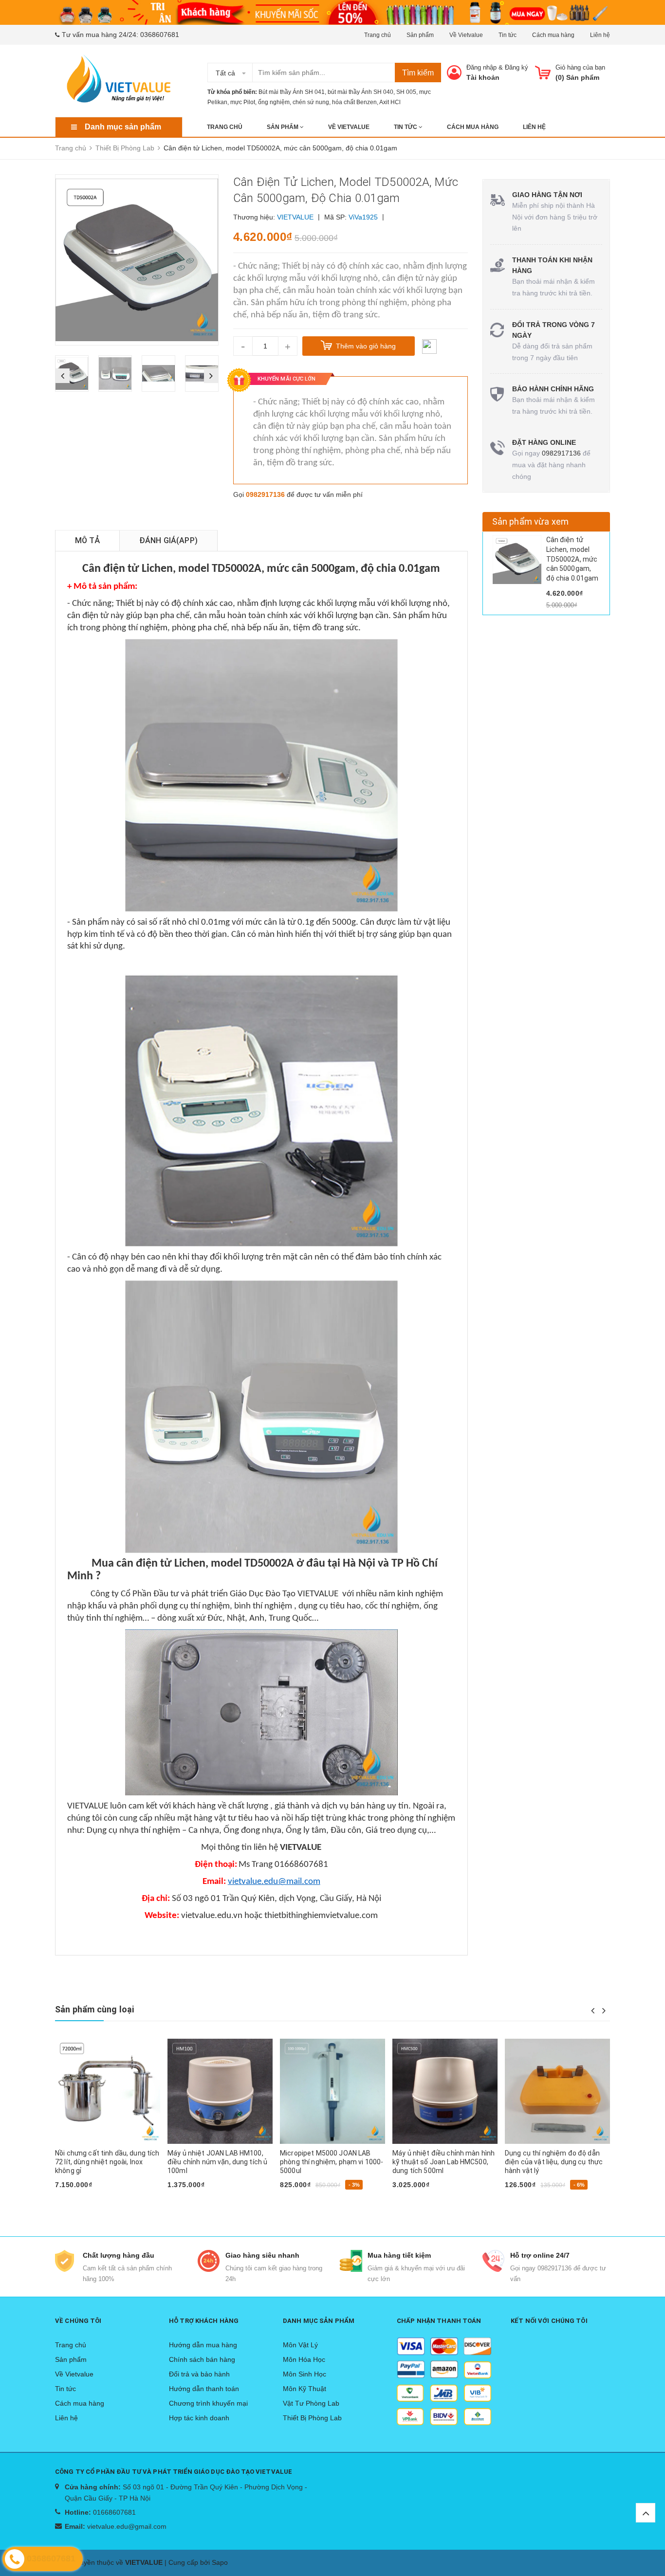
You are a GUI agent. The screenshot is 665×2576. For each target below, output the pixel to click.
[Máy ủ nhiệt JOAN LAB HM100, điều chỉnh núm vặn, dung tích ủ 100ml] (108, 2091)
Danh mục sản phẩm (123, 127)
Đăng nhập (481, 67)
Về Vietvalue (466, 35)
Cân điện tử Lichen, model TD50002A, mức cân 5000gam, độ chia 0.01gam (573, 559)
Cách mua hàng (553, 35)
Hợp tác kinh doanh (199, 2418)
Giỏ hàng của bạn (580, 67)
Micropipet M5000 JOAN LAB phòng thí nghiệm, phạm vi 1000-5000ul (219, 2162)
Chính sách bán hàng (202, 2359)
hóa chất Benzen (354, 102)
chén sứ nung (311, 102)
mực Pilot (243, 102)
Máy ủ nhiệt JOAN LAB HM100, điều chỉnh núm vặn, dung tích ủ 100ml (105, 2162)
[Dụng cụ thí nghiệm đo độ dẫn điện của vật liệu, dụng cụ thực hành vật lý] (445, 2091)
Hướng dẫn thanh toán (204, 2389)
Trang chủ (378, 35)
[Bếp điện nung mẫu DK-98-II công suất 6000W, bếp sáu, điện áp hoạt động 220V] (557, 2091)
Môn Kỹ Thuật (305, 2389)
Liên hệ (600, 35)
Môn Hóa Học (304, 2359)
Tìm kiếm (418, 73)
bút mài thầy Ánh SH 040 (360, 92)
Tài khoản (483, 77)
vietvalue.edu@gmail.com (127, 2526)
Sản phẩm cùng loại (94, 2009)
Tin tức (508, 35)
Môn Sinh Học (305, 2374)
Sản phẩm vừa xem (531, 521)
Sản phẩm (420, 35)
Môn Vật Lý (300, 2345)
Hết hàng (74, 2200)
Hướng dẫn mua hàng (203, 2345)
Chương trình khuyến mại (208, 2403)
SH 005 (406, 92)
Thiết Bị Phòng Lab (312, 2418)
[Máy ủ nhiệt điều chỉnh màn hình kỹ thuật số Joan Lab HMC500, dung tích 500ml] (332, 2091)
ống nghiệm (274, 102)
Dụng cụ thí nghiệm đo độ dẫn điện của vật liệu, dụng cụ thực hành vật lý (441, 2162)
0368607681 (160, 35)
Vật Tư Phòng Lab (311, 2403)
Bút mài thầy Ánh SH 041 (292, 92)
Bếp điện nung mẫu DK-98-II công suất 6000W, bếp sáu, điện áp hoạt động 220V (557, 2162)
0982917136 (265, 494)
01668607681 (114, 2512)
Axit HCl (390, 102)
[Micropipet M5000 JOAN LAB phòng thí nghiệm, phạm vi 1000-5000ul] (220, 2091)
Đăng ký (517, 67)
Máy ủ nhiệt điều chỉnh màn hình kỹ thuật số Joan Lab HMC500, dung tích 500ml (331, 2162)
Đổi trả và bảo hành (199, 2374)
